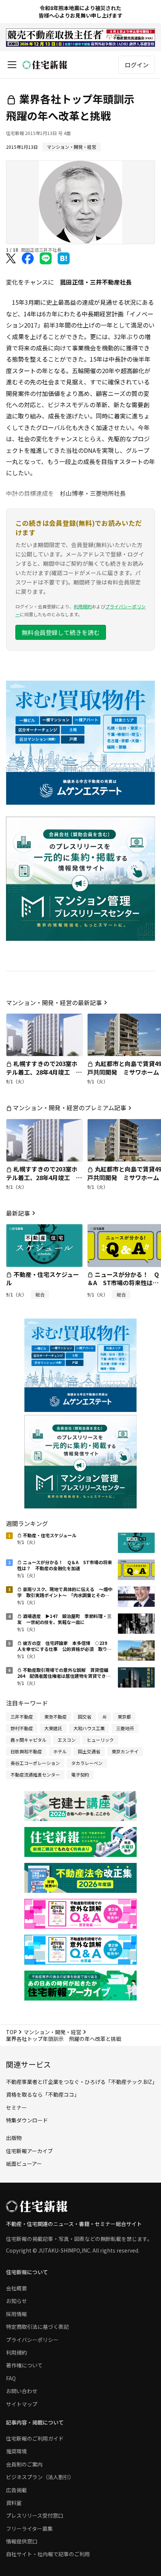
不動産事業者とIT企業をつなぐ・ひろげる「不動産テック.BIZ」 (82, 2082)
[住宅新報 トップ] (45, 65)
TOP (11, 2032)
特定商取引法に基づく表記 (37, 2327)
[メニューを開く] (12, 65)
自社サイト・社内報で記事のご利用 (48, 2554)
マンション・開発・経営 (52, 2032)
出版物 (14, 2138)
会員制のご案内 (24, 2464)
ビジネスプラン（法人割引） (40, 2477)
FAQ (11, 2378)
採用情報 (16, 2314)
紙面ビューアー (24, 2164)
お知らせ (16, 2301)
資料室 (14, 2503)
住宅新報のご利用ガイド (35, 2438)
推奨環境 (16, 2451)
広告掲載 (16, 2490)
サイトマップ (22, 2404)
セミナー (16, 2107)
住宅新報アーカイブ (29, 2151)
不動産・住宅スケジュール (42, 1278)
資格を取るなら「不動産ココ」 (43, 2094)
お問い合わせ (22, 2391)
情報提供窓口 (22, 2541)
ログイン (137, 65)
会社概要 (16, 2288)
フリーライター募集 (29, 2529)
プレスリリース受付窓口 (35, 2515)
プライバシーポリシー (32, 2340)
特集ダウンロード (27, 2120)
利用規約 (83, 606)
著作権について (24, 2365)
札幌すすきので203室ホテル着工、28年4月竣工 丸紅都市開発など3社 (44, 1072)
